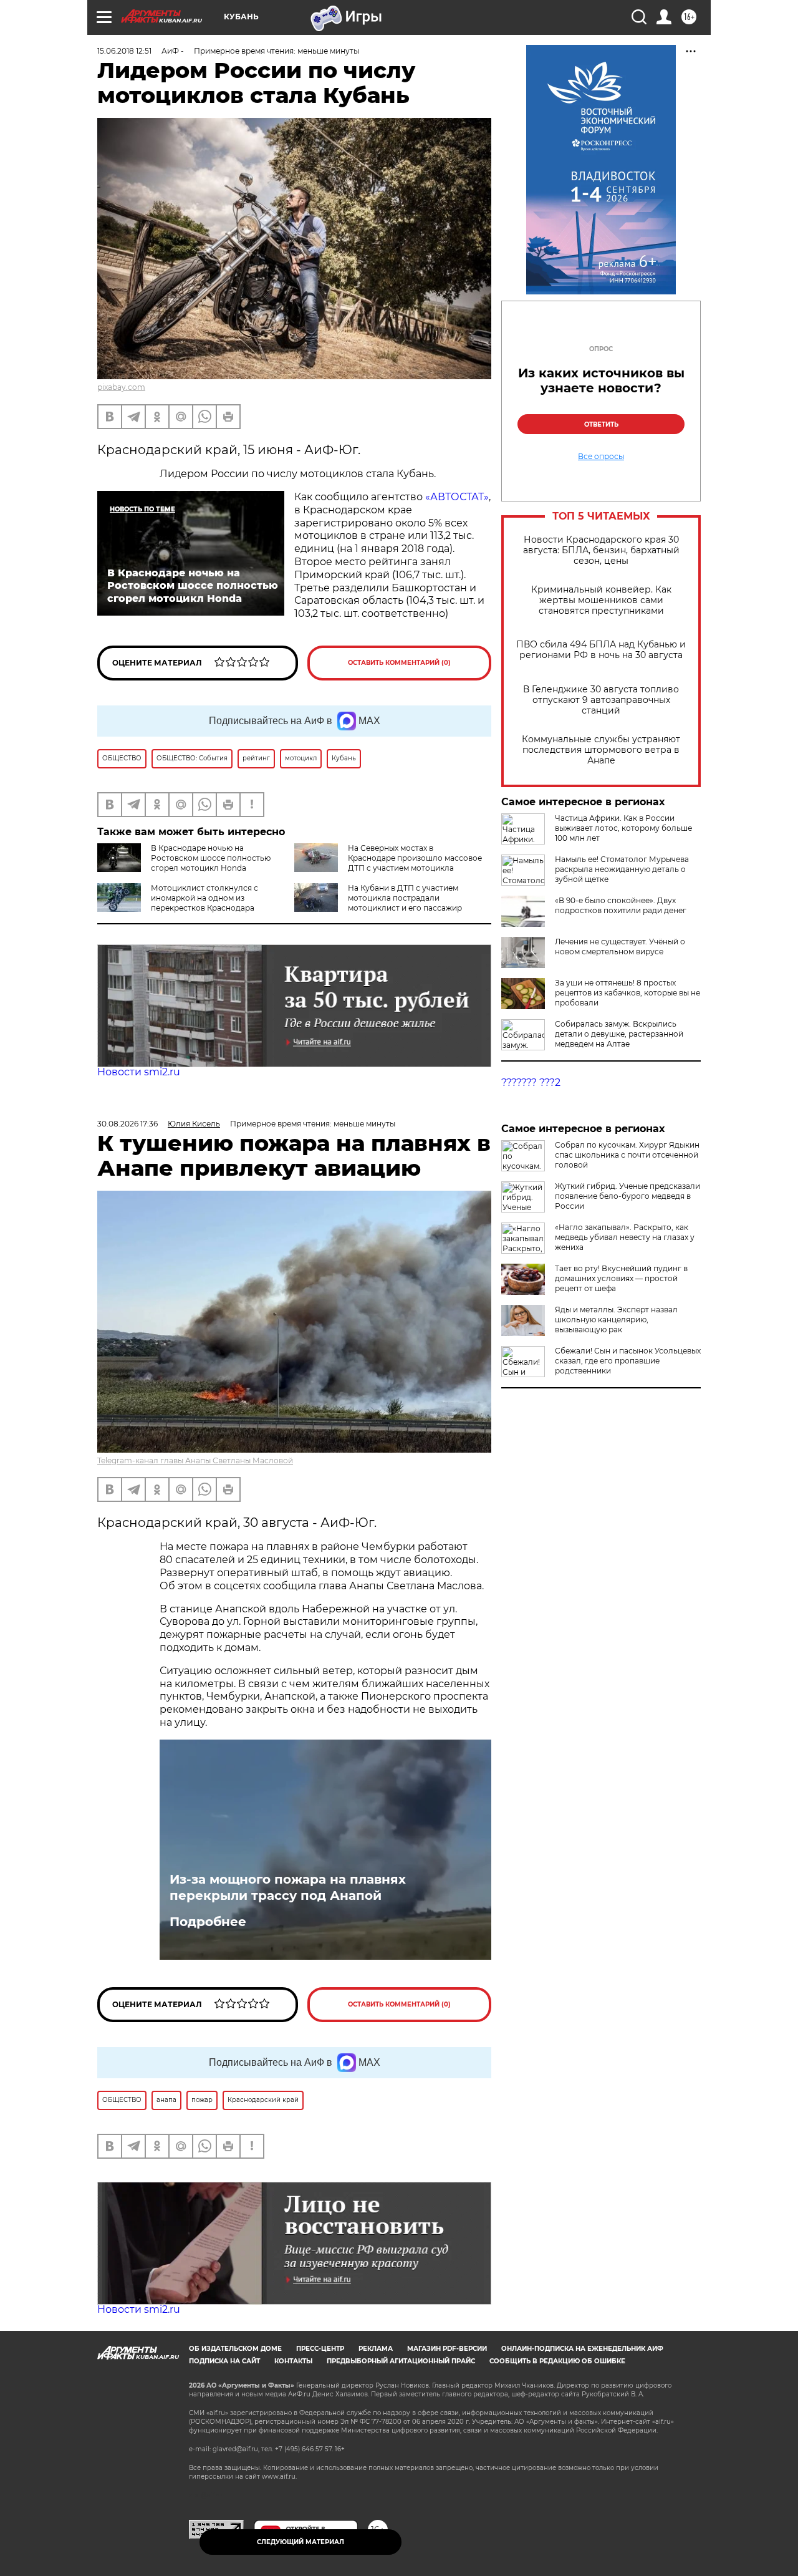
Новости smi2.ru (139, 1072)
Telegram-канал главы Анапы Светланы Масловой (195, 1460)
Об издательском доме (235, 2349)
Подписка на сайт (224, 2361)
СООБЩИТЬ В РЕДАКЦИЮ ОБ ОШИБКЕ (557, 2361)
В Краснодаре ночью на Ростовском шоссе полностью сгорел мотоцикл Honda (211, 858)
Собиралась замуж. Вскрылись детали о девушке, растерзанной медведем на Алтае (619, 1034)
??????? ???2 (531, 1082)
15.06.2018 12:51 (124, 51)
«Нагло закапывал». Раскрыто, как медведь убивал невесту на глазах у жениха (625, 1237)
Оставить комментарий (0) (399, 663)
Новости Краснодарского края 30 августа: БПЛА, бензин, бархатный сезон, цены (601, 550)
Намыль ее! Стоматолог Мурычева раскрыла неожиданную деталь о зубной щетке (622, 869)
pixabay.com (121, 387)
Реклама (376, 2349)
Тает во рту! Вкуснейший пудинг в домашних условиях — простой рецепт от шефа (621, 1278)
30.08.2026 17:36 (127, 1124)
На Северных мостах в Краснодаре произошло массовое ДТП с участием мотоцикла (415, 858)
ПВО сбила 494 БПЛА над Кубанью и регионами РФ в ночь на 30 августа (601, 650)
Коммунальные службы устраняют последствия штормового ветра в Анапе (601, 750)
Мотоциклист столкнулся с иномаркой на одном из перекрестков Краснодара (204, 898)
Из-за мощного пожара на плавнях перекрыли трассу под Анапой (288, 1887)
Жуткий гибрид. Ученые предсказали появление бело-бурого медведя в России (627, 1196)
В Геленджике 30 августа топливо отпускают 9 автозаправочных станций (601, 700)
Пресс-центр (320, 2349)
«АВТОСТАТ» (457, 497)
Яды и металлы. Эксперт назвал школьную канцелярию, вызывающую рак (616, 1319)
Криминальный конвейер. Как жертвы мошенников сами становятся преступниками (601, 600)
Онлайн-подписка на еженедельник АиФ (582, 2349)
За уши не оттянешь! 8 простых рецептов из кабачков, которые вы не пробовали (627, 993)
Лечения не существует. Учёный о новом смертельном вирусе (620, 947)
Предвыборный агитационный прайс (401, 2361)
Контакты (293, 2361)
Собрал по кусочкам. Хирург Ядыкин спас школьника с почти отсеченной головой (627, 1155)
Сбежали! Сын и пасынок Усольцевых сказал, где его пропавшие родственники (628, 1361)
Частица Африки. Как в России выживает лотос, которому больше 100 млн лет (623, 828)
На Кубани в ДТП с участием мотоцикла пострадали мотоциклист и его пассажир (405, 898)
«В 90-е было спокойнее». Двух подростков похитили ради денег (621, 905)
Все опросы (601, 457)
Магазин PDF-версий (447, 2349)
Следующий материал (300, 2542)
